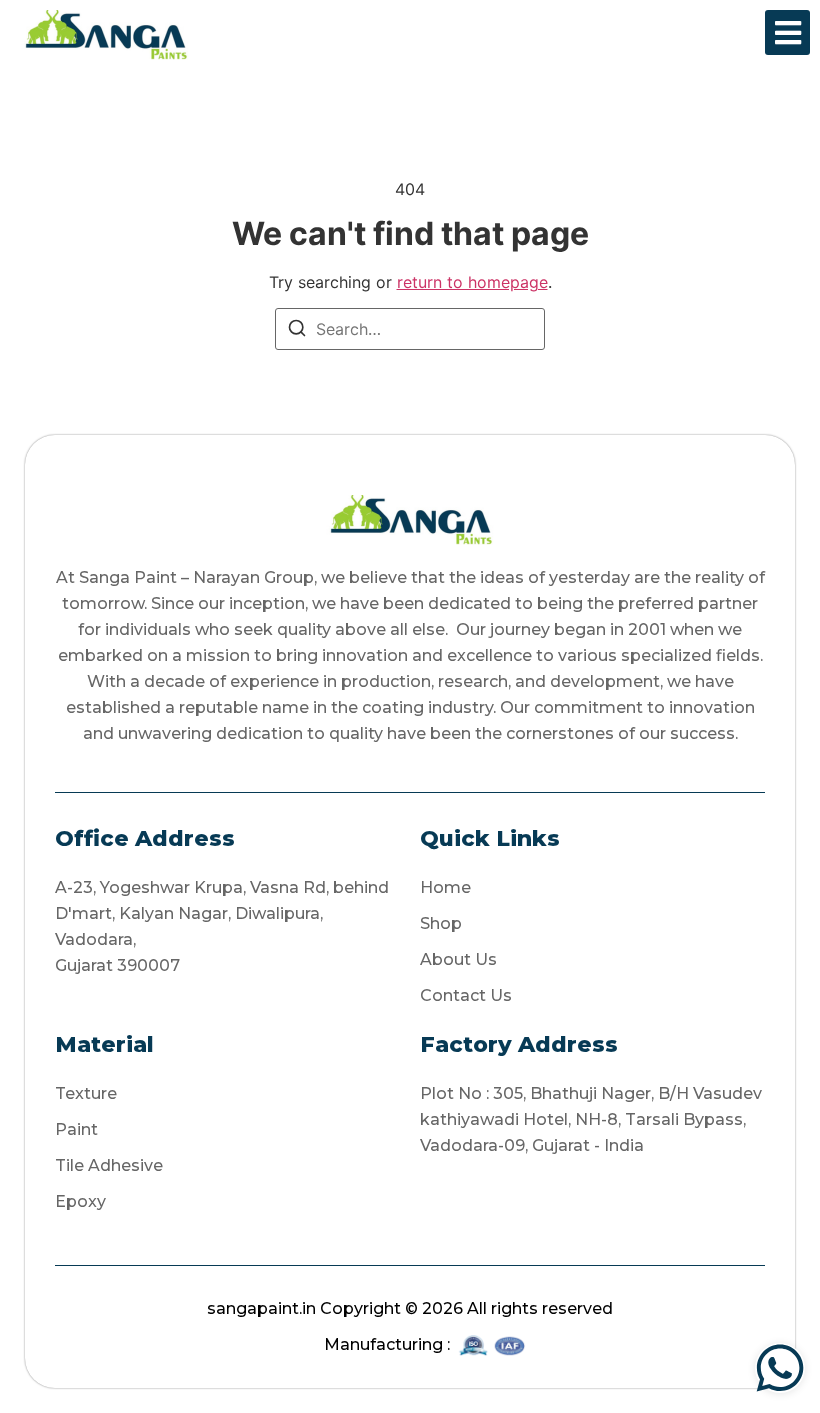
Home (445, 887)
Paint (76, 1129)
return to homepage (472, 282)
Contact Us (466, 995)
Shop (441, 923)
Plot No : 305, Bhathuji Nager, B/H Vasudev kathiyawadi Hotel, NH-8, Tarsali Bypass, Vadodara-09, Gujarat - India (591, 1119)
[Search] (297, 331)
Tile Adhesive (109, 1165)
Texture (86, 1093)
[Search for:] (410, 329)
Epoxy (80, 1201)
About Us (458, 959)
